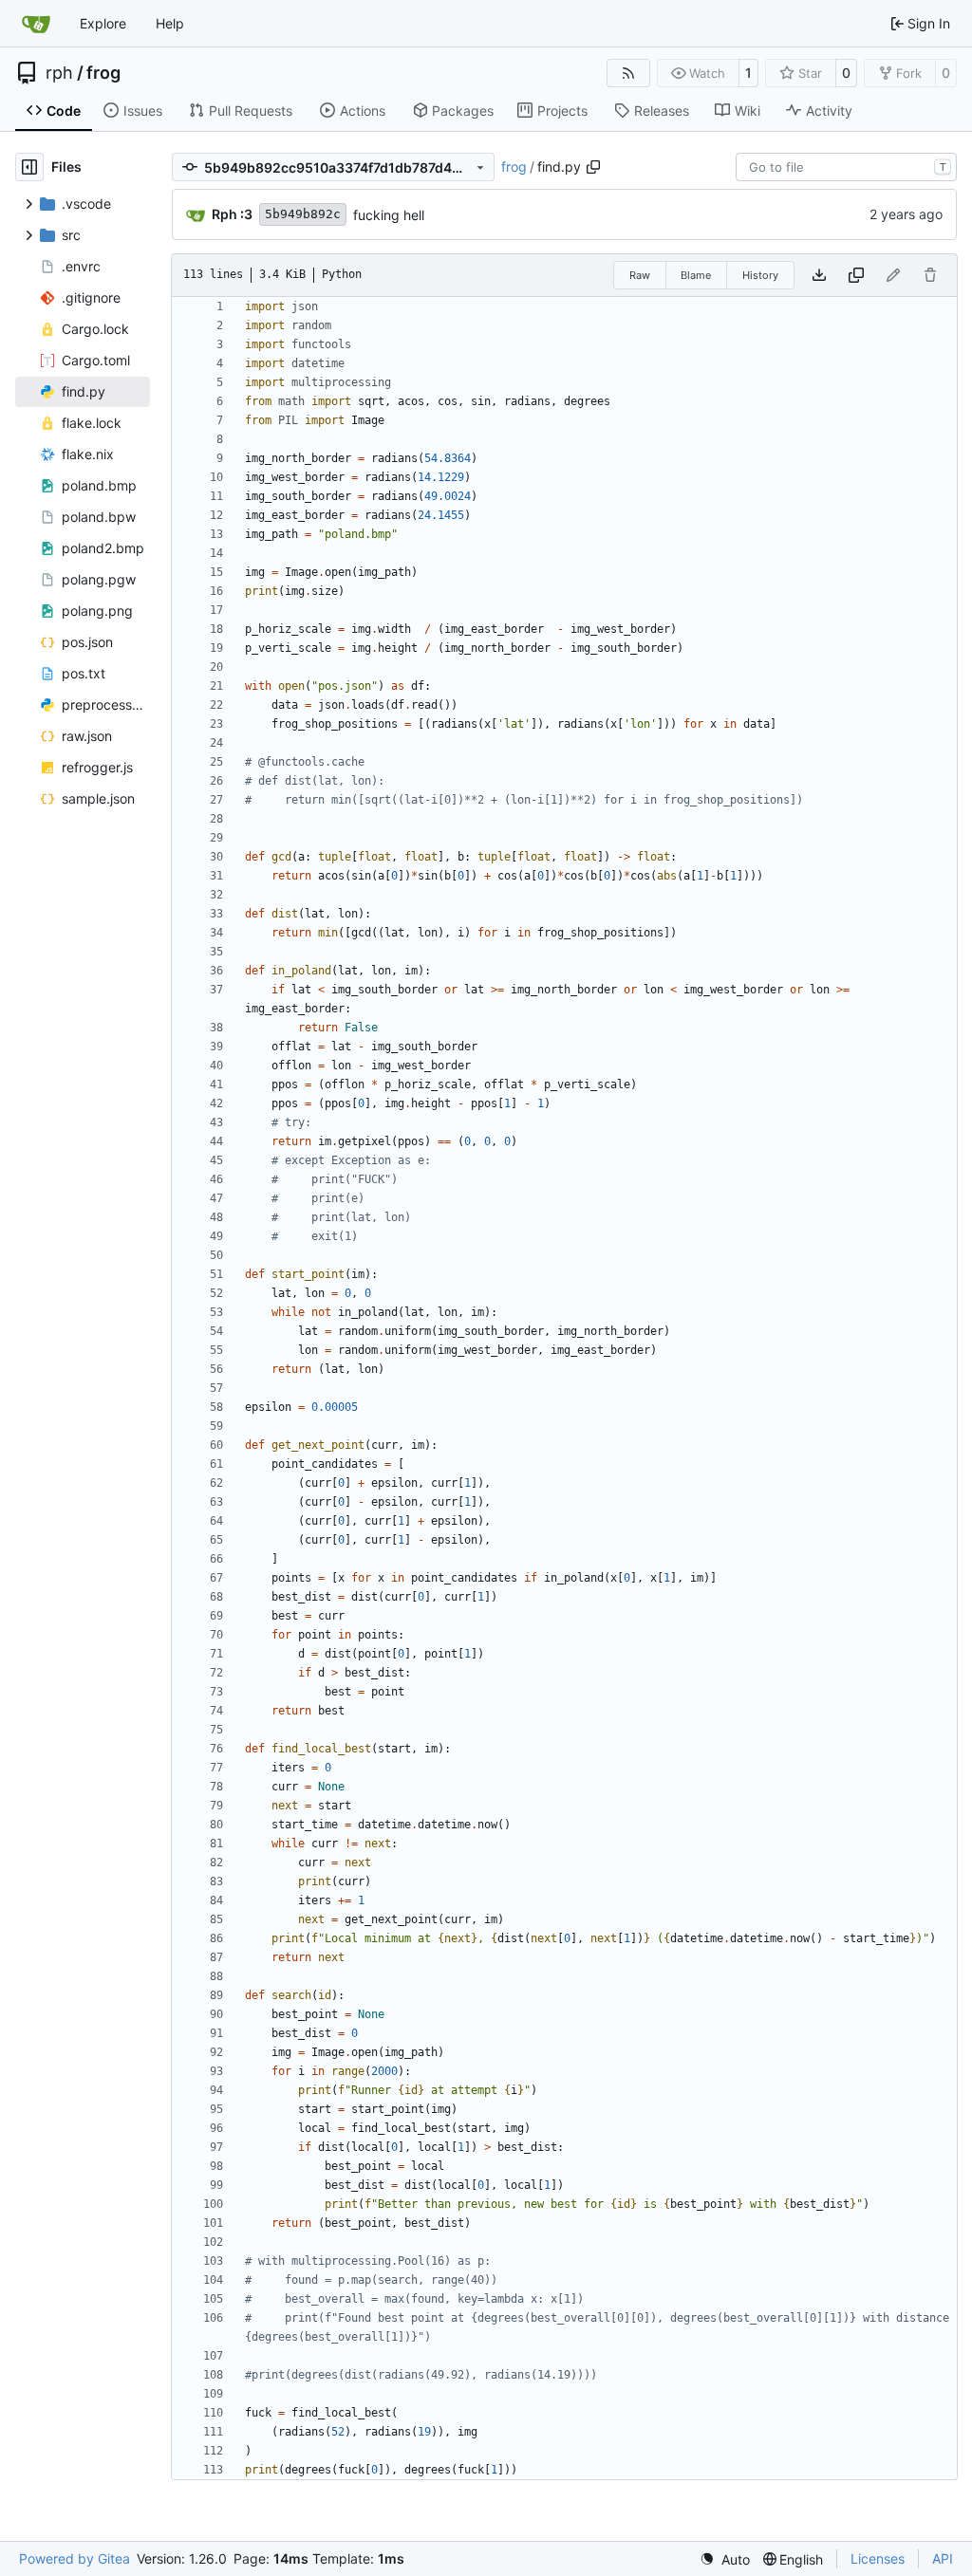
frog (103, 73)
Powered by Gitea (75, 2558)
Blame (696, 275)
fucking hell (389, 215)
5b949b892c (303, 214)
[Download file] (819, 275)
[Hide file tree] (29, 167)
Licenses (878, 2558)
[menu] (725, 2559)
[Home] (36, 24)
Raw (640, 275)
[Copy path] (593, 167)
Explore (103, 23)
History (760, 275)
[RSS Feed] (628, 73)
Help (170, 23)
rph (59, 73)
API (943, 2558)
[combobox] (846, 167)
